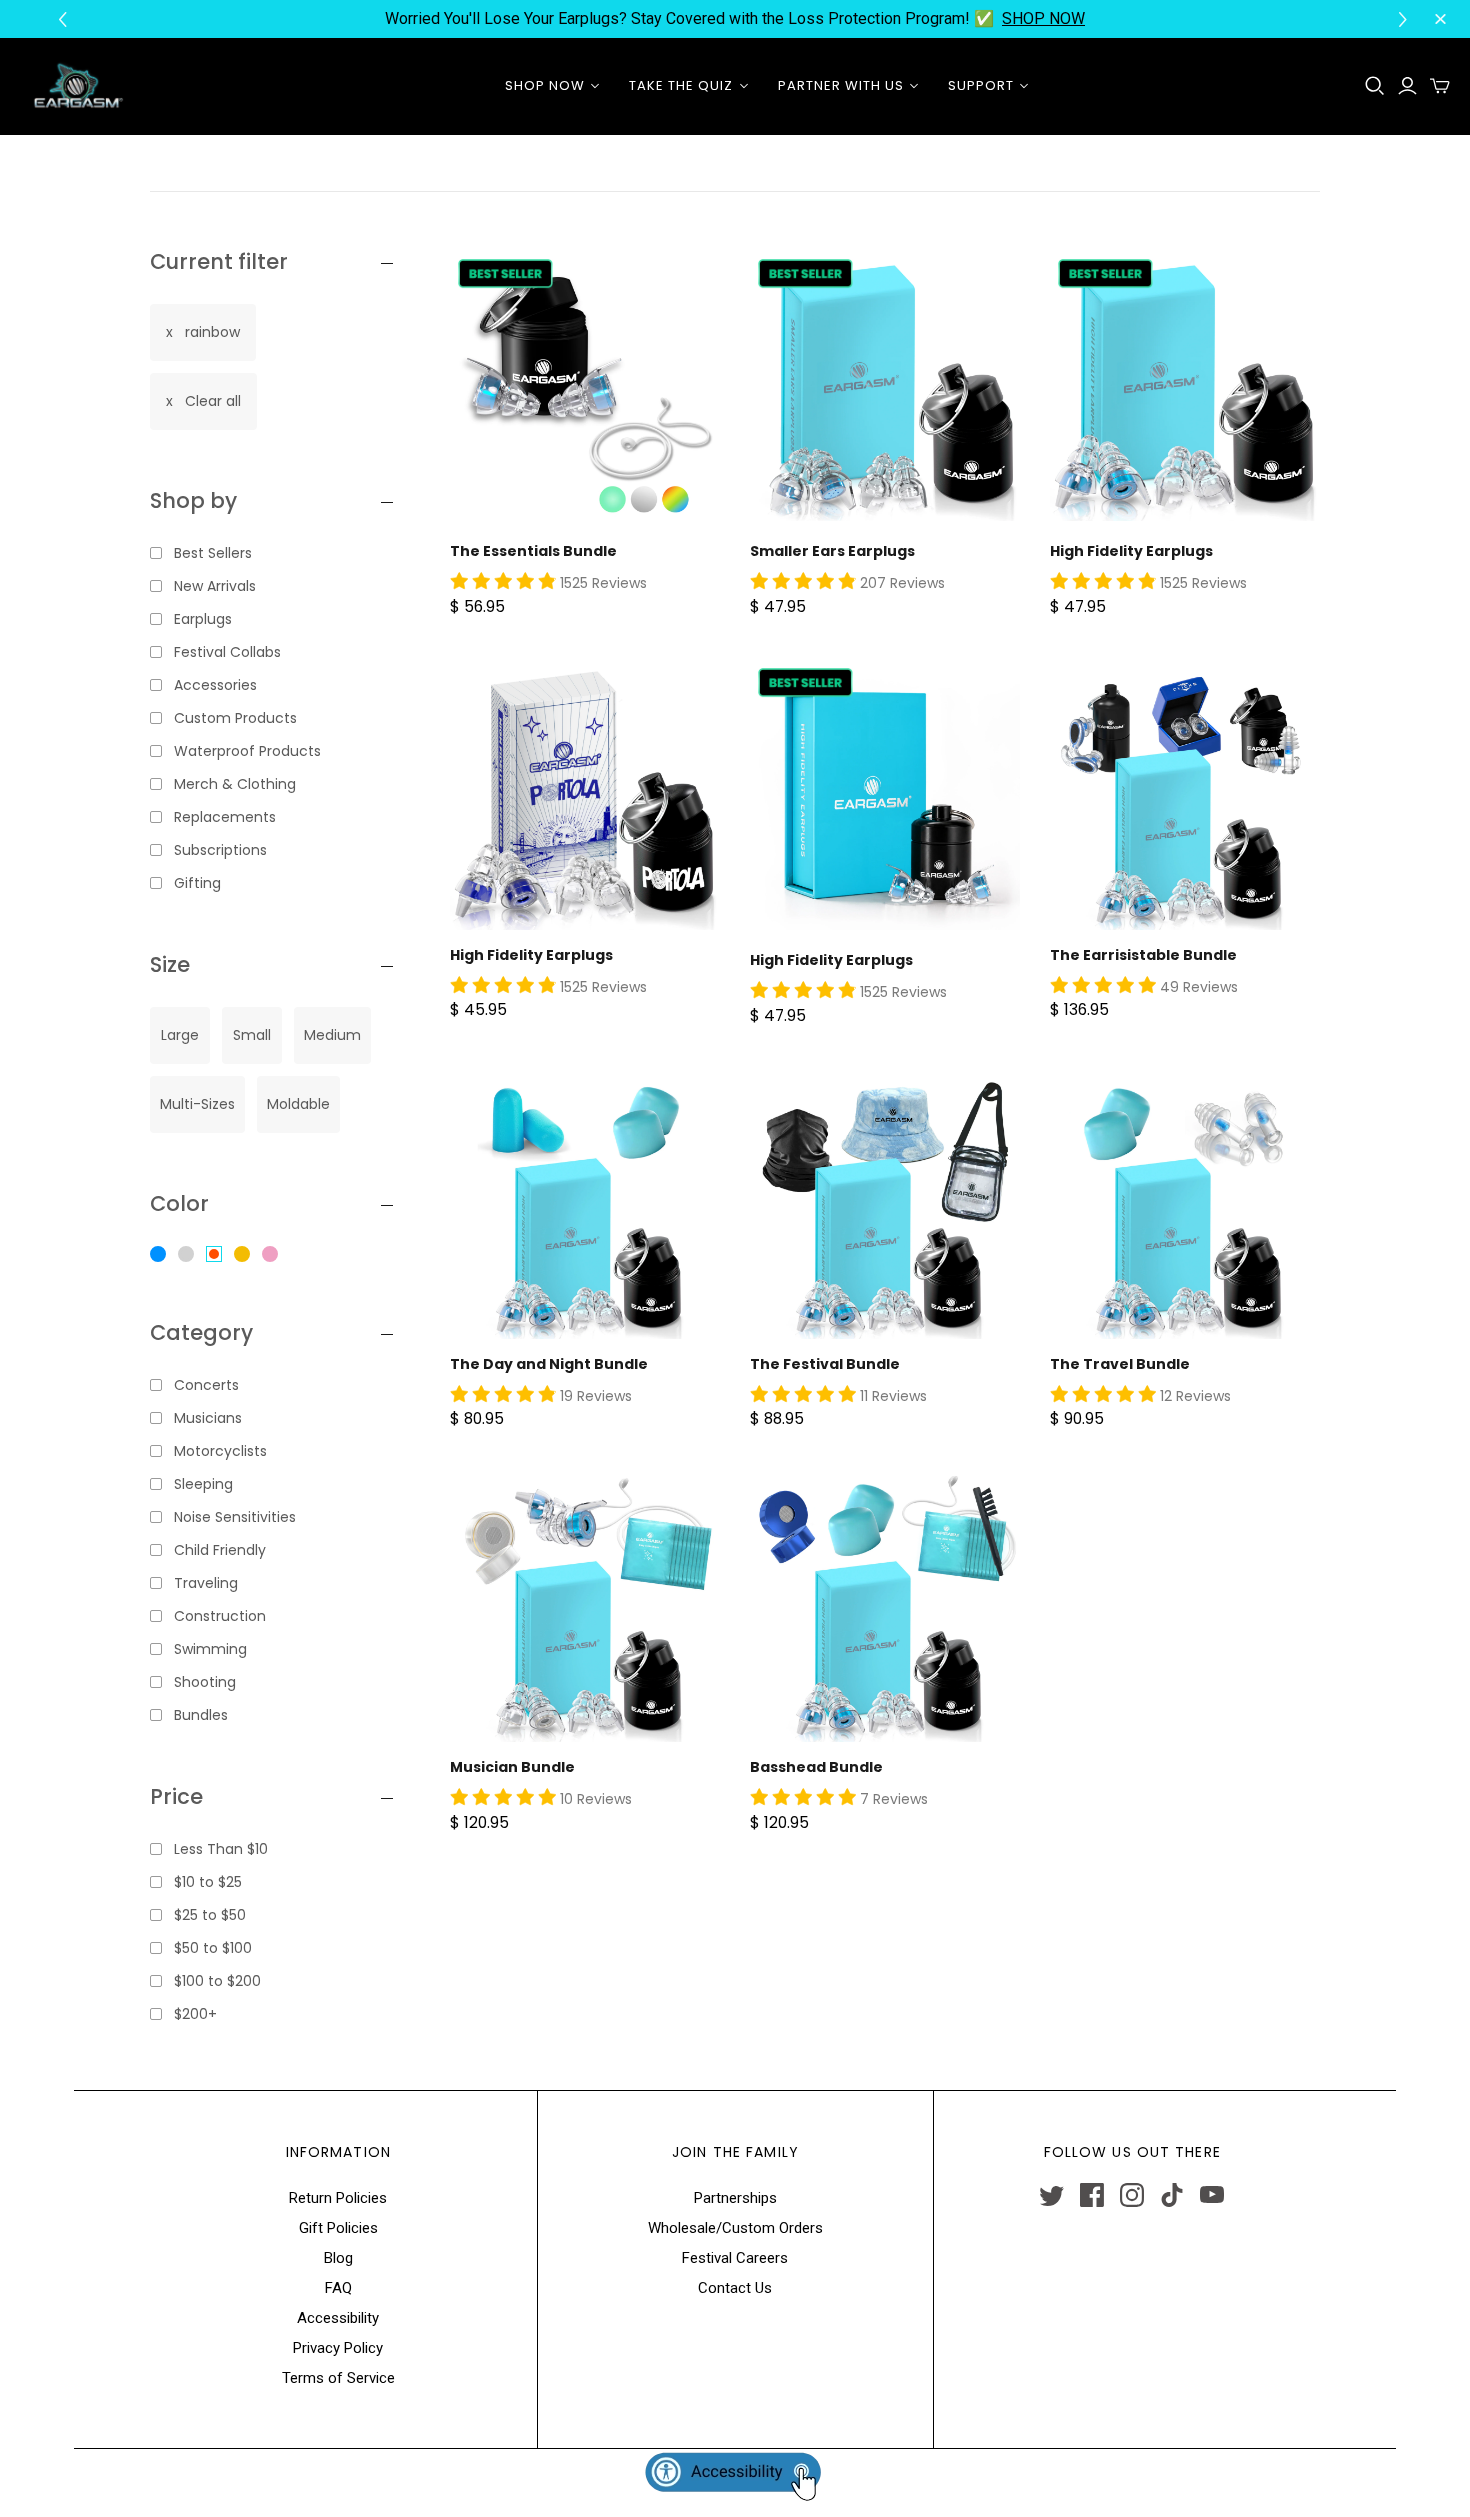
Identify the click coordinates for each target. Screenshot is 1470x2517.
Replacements (225, 817)
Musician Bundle (512, 1767)
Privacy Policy (338, 2348)
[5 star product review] (1103, 986)
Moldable (298, 1104)
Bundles (201, 1715)
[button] (1405, 19)
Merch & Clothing (235, 784)
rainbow (212, 332)
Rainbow (214, 1254)
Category (201, 1332)
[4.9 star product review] (503, 582)
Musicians (208, 1418)
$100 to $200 (217, 1981)
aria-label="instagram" (1132, 2195)
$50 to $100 (213, 1948)
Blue (158, 1254)
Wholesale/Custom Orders (735, 2228)
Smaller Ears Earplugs (832, 551)
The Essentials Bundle (533, 551)
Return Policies (338, 2198)
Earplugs (203, 619)
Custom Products (235, 718)
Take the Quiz (681, 85)
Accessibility (338, 2318)
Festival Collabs (227, 652)
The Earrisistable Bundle (1143, 955)
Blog (338, 2258)
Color (179, 1203)
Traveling (206, 1583)
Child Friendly (220, 1550)
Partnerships (735, 2198)
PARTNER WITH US (841, 85)
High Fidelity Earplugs (1131, 551)
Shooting (205, 1682)
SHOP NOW (1043, 18)
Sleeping (203, 1484)
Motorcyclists (220, 1451)
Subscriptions (220, 850)
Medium (332, 1035)
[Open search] (1375, 86)
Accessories (215, 685)
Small (252, 1035)
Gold (242, 1254)
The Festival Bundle (825, 1364)
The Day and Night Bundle (549, 1364)
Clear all (213, 401)
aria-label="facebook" (1092, 2195)
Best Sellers (213, 553)
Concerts (206, 1385)
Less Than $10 (221, 1849)
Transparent (186, 1254)
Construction (220, 1616)
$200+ (195, 2014)
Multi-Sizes (197, 1104)
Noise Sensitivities (235, 1517)
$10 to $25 (208, 1882)
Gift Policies (338, 2228)
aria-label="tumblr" (1172, 2195)
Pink (270, 1254)
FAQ (338, 2288)
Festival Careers (735, 2258)
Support (981, 85)
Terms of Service (338, 2378)
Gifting (197, 883)
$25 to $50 (210, 1915)
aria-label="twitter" (1052, 2195)
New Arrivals (215, 586)
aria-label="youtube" (1212, 2195)
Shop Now (545, 85)
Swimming (210, 1649)
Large (180, 1035)
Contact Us (735, 2288)
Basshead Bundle (816, 1767)
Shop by (193, 500)
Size (170, 964)
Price (176, 1796)
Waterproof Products (247, 751)
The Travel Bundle (1120, 1364)
